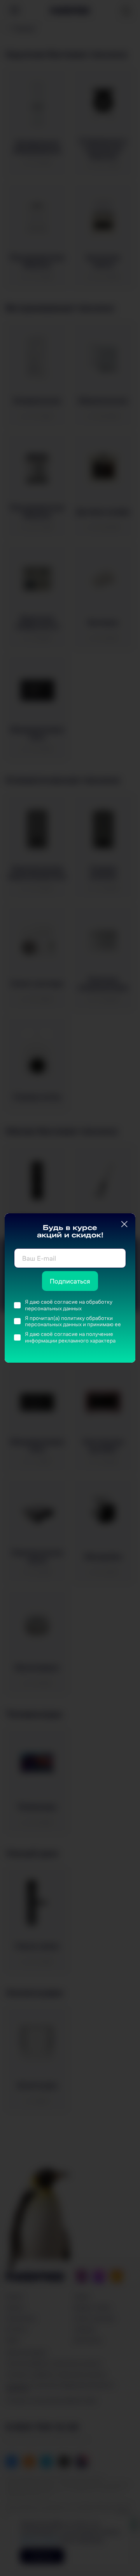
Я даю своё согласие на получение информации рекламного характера (70, 1337)
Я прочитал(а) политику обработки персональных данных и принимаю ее (73, 1321)
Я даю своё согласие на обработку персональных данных (69, 1305)
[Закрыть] (124, 1224)
